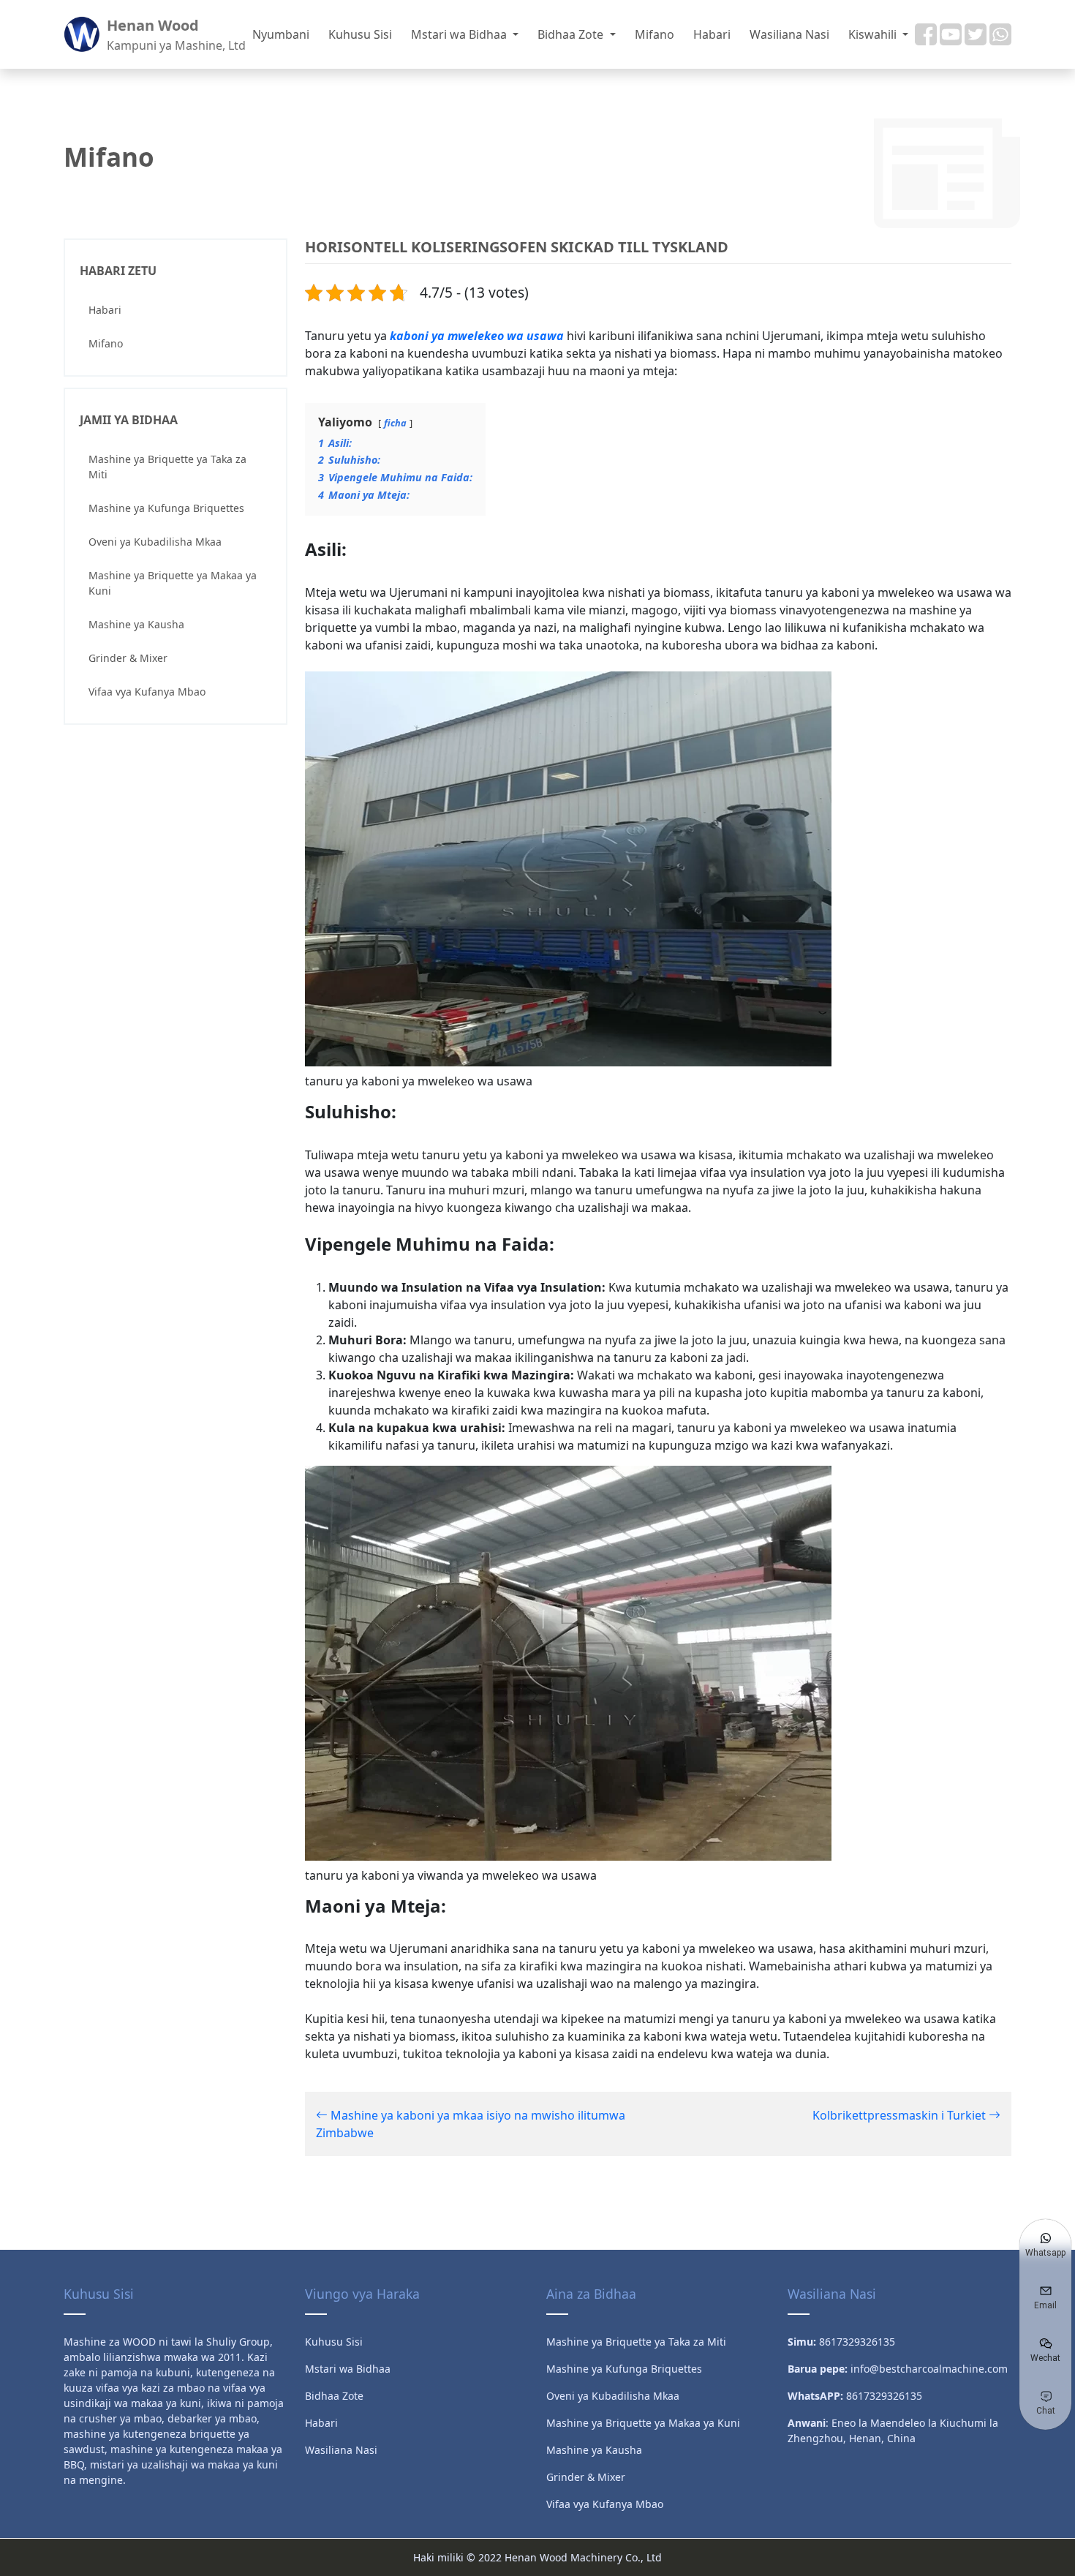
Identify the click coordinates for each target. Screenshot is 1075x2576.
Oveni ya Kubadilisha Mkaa (155, 542)
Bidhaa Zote (572, 34)
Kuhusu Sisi (360, 34)
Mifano (655, 34)
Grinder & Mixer (128, 658)
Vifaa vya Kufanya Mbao (147, 692)
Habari (712, 34)
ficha (395, 423)
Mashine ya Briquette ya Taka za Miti (167, 467)
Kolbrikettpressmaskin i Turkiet (901, 2115)
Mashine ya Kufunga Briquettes (166, 508)
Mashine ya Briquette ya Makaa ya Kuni (173, 583)
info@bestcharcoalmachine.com (929, 2369)
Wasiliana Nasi (789, 34)
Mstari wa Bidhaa (460, 34)
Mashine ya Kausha (136, 624)
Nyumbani (281, 34)
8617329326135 (884, 2396)
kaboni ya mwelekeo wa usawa (477, 336)
